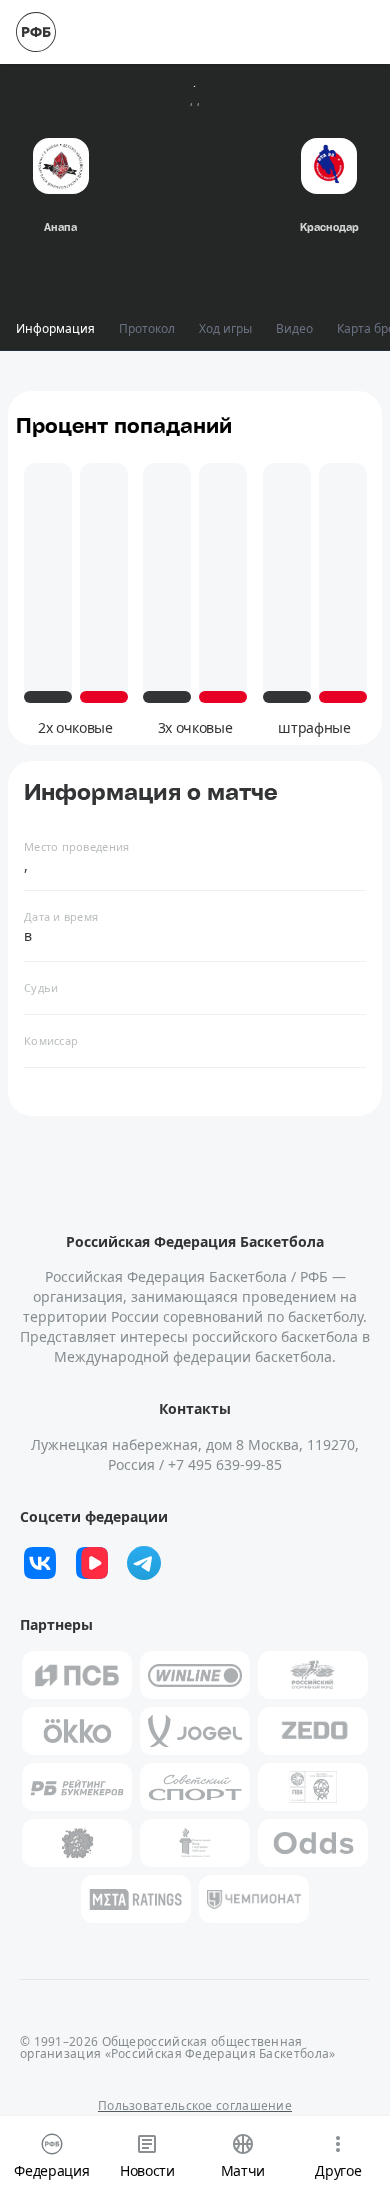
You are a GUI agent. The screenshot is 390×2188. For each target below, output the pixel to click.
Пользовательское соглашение (195, 2105)
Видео (294, 328)
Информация (55, 328)
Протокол (147, 328)
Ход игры (225, 328)
